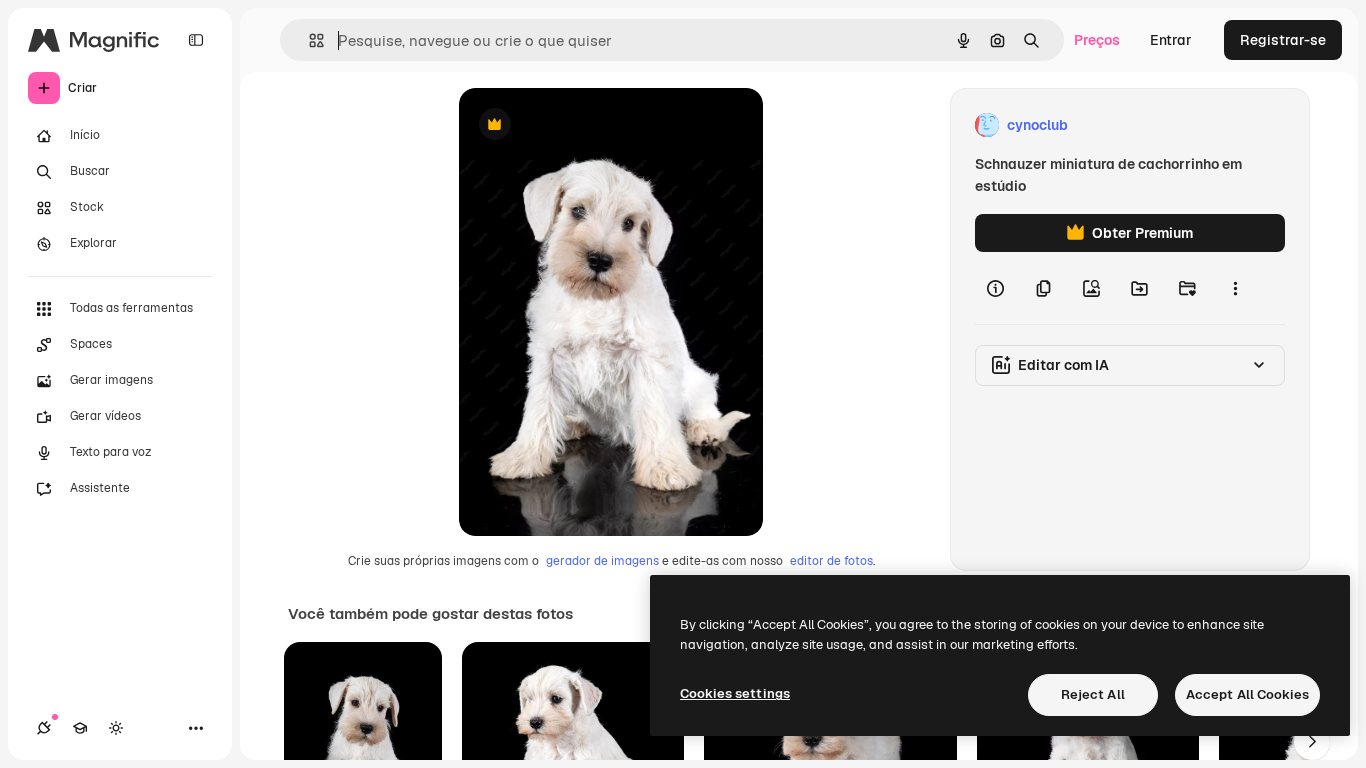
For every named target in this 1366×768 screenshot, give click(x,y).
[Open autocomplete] (308, 40)
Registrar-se (1283, 40)
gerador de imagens (602, 561)
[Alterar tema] (116, 728)
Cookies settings (735, 693)
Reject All (1093, 694)
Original (587, 125)
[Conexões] (44, 728)
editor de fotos (831, 561)
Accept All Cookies (1247, 694)
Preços (1097, 40)
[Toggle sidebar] (196, 40)
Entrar (1171, 40)
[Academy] (80, 728)
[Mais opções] (1235, 288)
